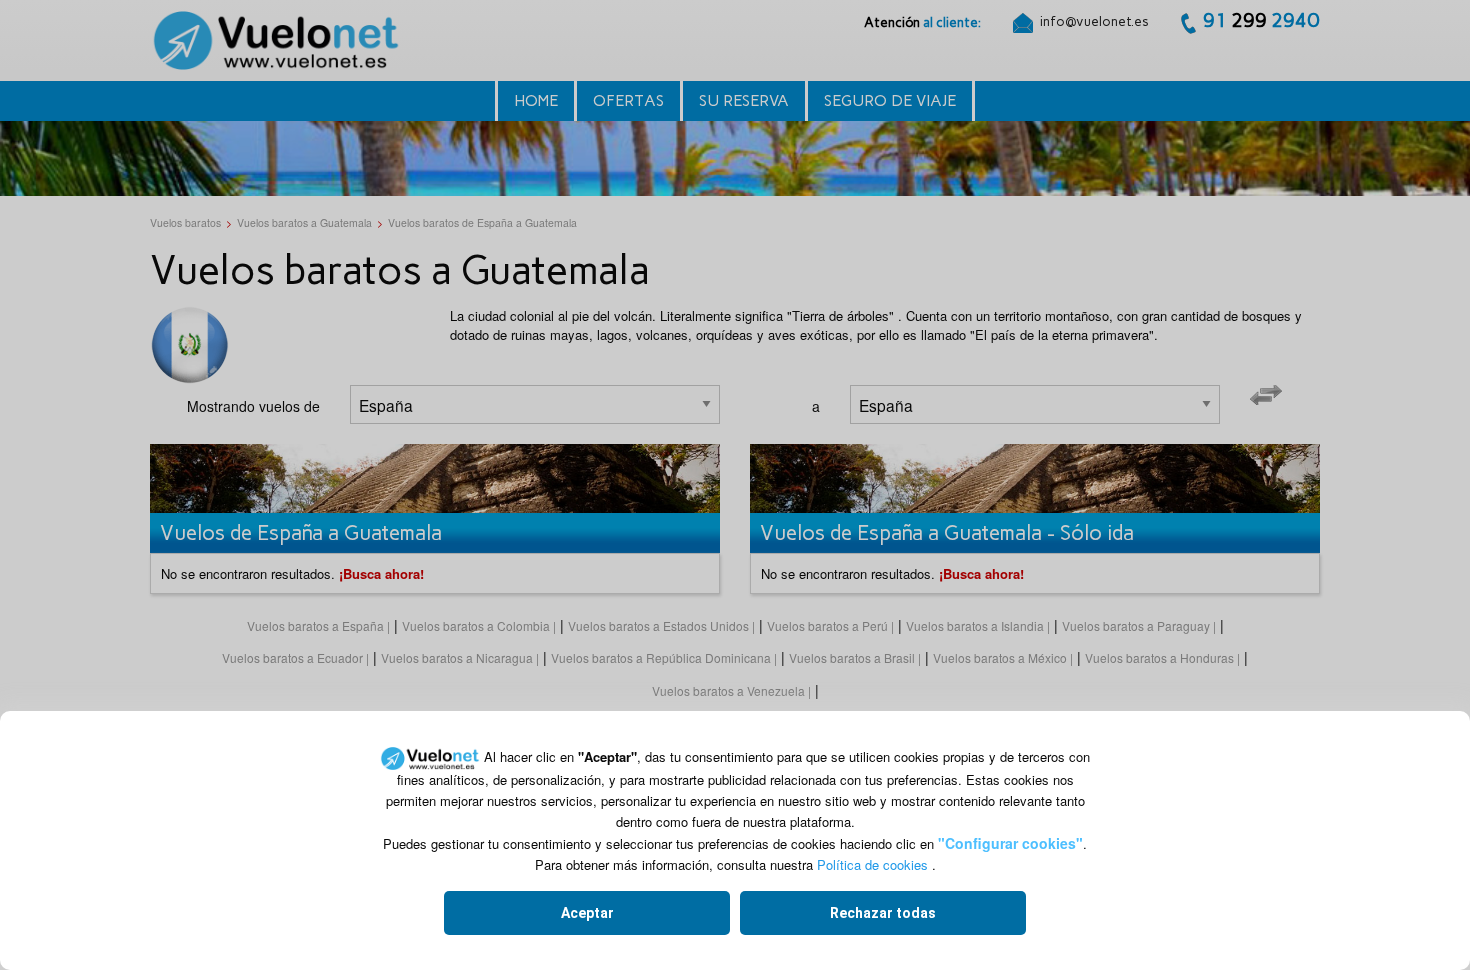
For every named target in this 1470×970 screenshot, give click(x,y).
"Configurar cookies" (1010, 843)
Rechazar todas (883, 913)
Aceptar (587, 913)
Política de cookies (872, 864)
